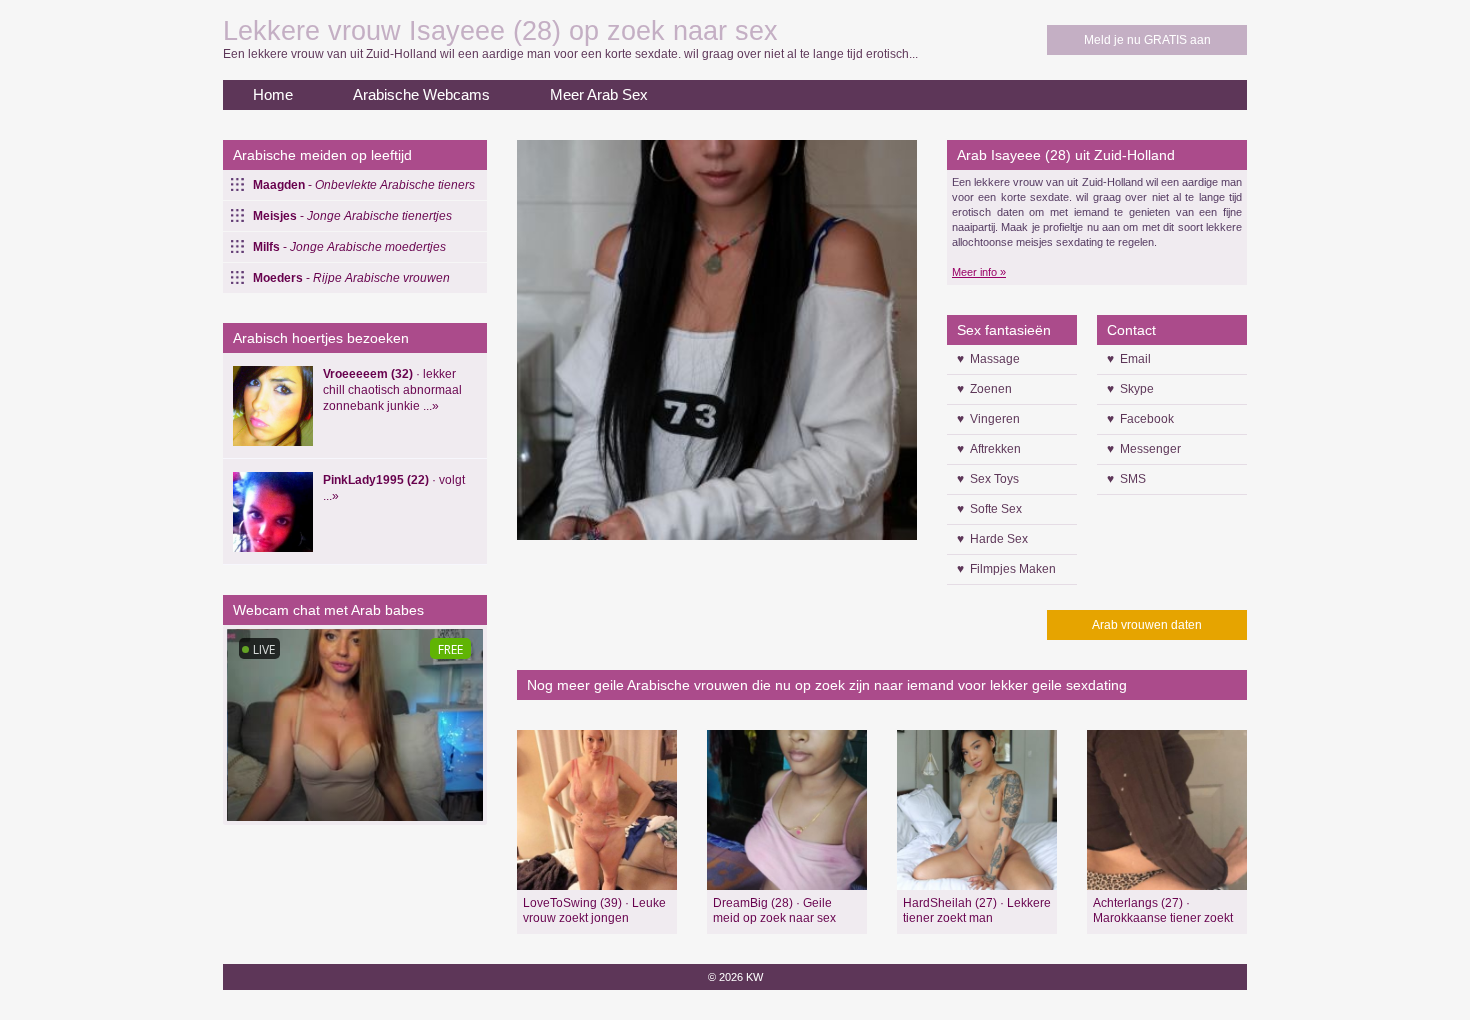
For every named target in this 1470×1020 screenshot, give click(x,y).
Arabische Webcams (421, 94)
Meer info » (979, 272)
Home (273, 94)
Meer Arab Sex (599, 94)
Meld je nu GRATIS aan (1147, 40)
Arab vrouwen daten (1147, 625)
